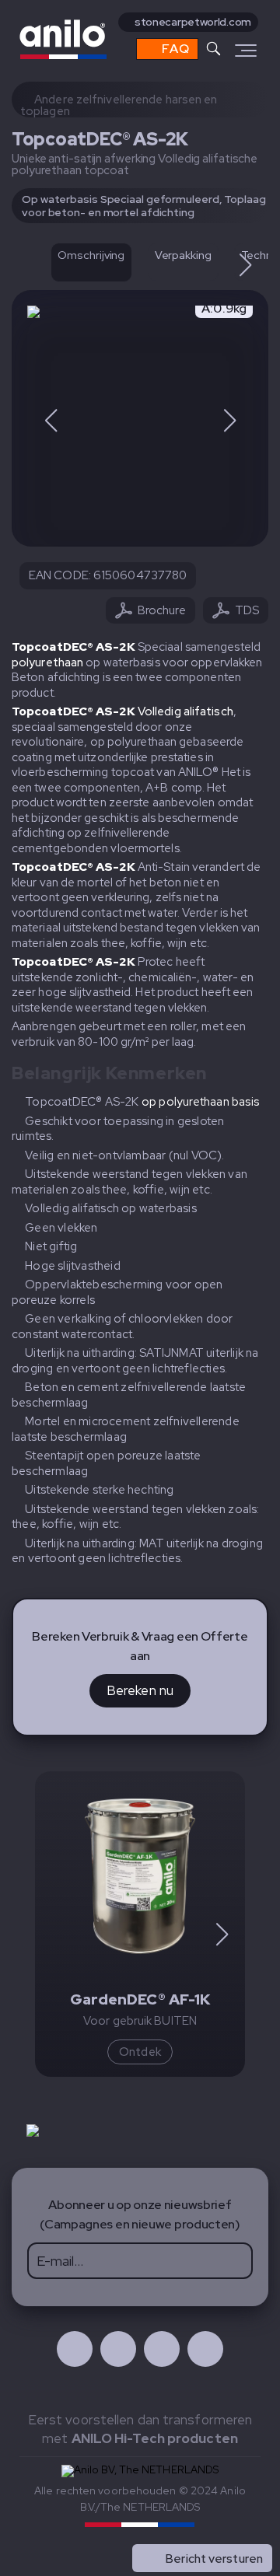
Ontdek (140, 2052)
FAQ (174, 49)
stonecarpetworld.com (193, 22)
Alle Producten (222, 2525)
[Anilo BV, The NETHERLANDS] (104, 39)
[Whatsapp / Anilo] (162, 2349)
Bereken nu (140, 1690)
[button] (245, 265)
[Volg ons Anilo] (75, 2349)
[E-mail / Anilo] (205, 2349)
